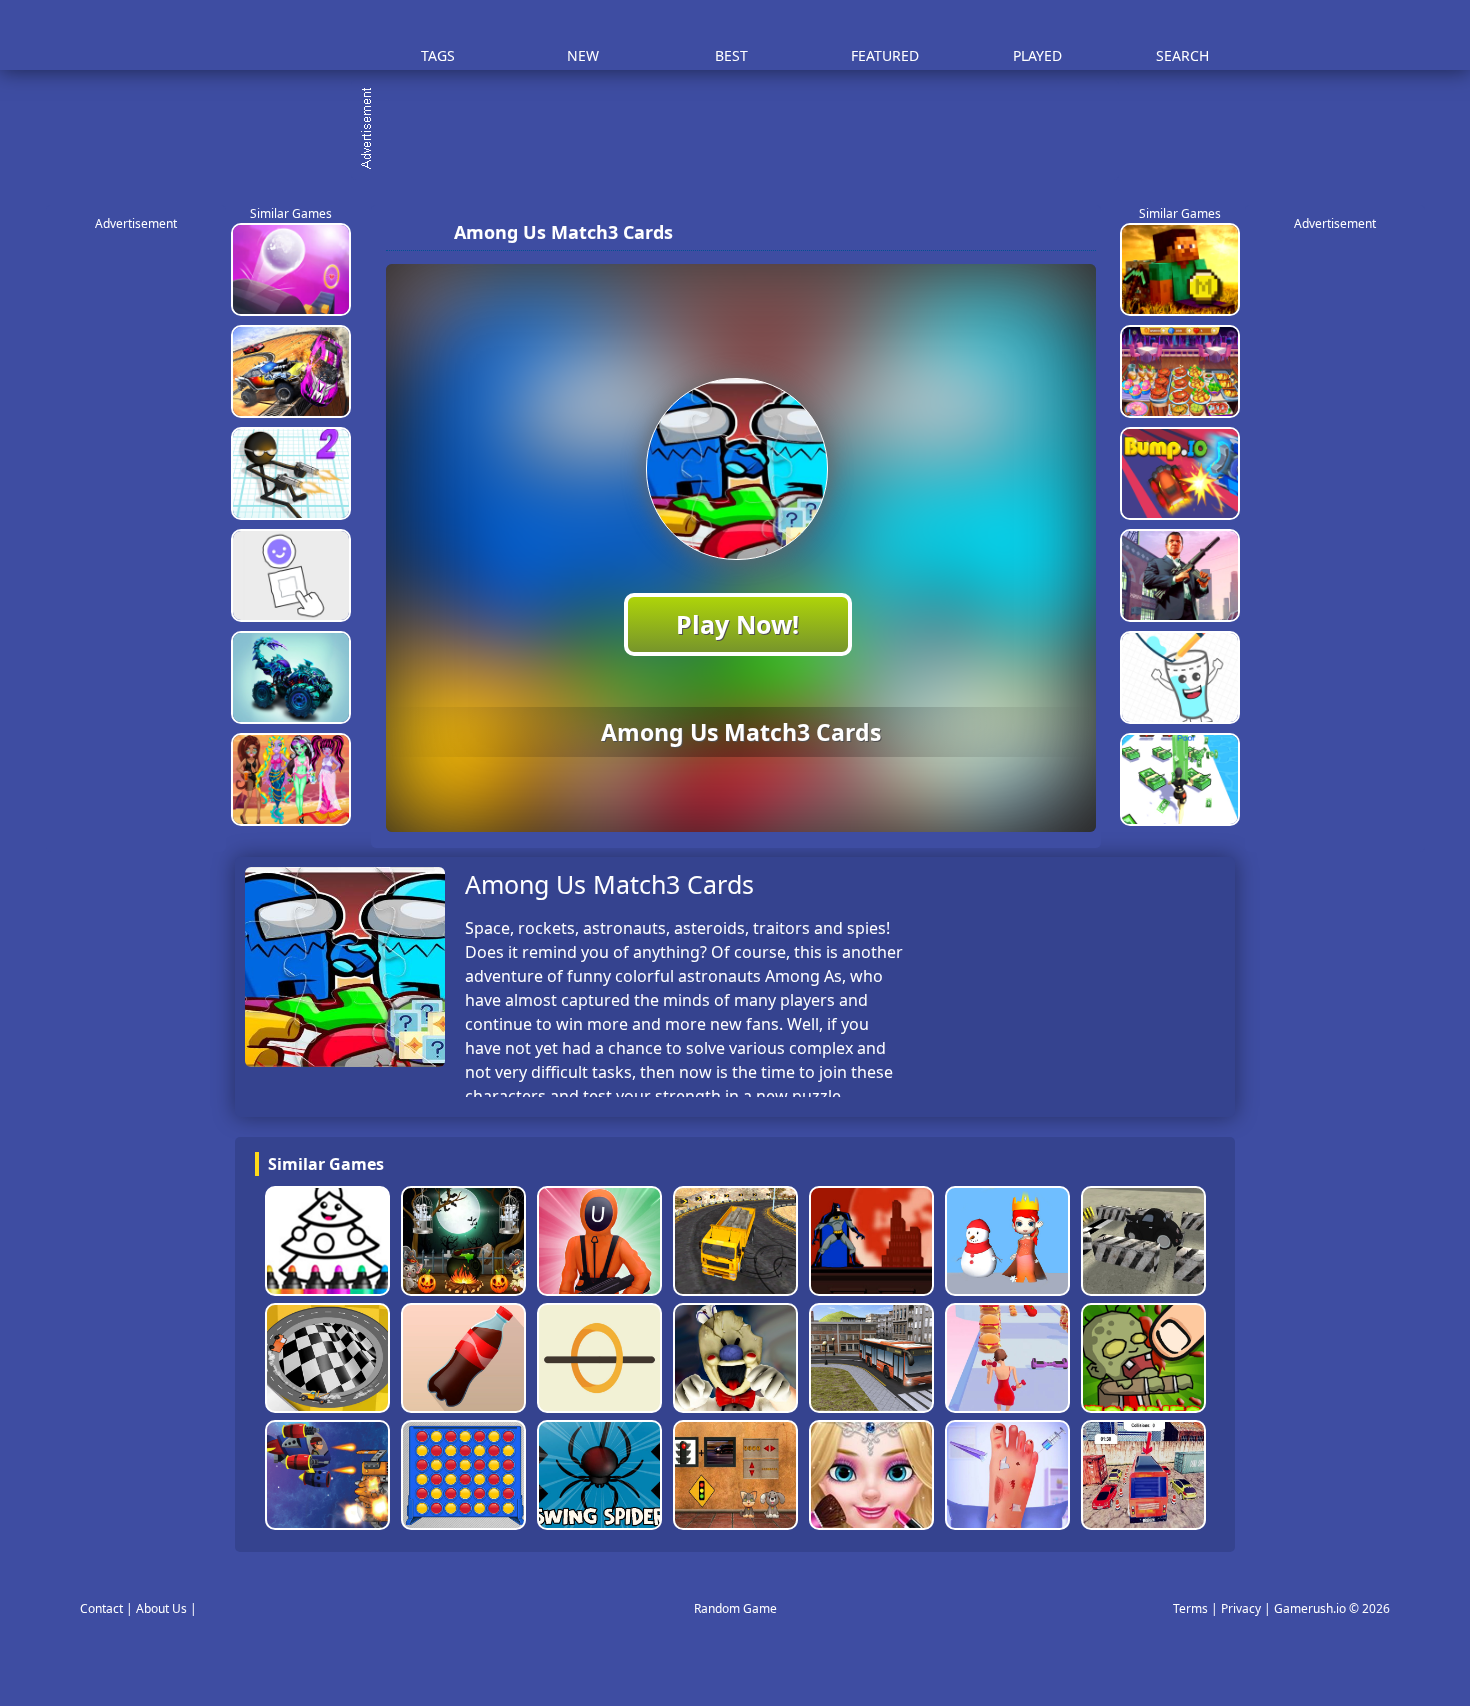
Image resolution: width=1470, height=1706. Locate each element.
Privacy (1241, 1608)
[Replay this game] (1074, 232)
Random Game (735, 1608)
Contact (101, 1608)
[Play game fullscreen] (1041, 232)
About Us (161, 1608)
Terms (1190, 1608)
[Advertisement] (745, 130)
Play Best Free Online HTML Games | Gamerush (290, 35)
